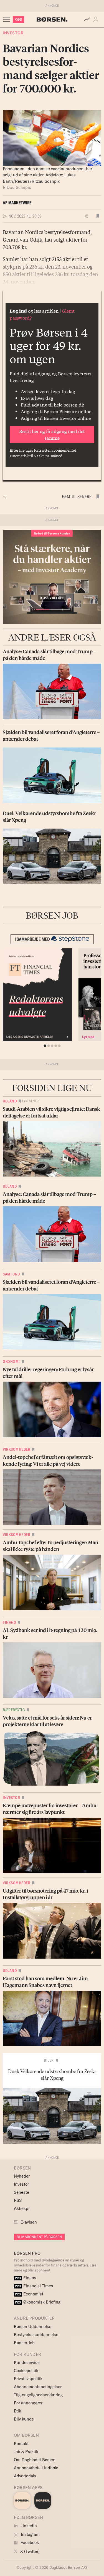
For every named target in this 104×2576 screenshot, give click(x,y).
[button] (97, 20)
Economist (29, 2294)
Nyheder (22, 2176)
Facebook (29, 2542)
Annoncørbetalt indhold (36, 2468)
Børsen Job (24, 2343)
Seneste (21, 2192)
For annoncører (28, 2403)
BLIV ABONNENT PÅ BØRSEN (39, 2237)
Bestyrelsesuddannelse (36, 2335)
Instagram (30, 2534)
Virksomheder (17, 1449)
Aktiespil (22, 2208)
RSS (18, 2200)
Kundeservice (27, 2362)
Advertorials (25, 2476)
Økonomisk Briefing (38, 2302)
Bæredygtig (14, 1710)
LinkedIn (28, 2526)
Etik (17, 2411)
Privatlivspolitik (28, 2379)
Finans (9, 1622)
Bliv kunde (24, 2419)
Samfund (11, 1274)
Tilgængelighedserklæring (38, 2395)
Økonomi (11, 1362)
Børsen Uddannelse (33, 2327)
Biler (49, 2060)
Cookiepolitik (26, 2371)
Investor (13, 33)
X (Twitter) (29, 2551)
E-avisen (29, 2222)
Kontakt (21, 2444)
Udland (10, 1101)
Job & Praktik (26, 2452)
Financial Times (34, 2286)
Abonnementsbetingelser (38, 2387)
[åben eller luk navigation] (8, 20)
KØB (18, 19)
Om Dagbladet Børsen (35, 2460)
